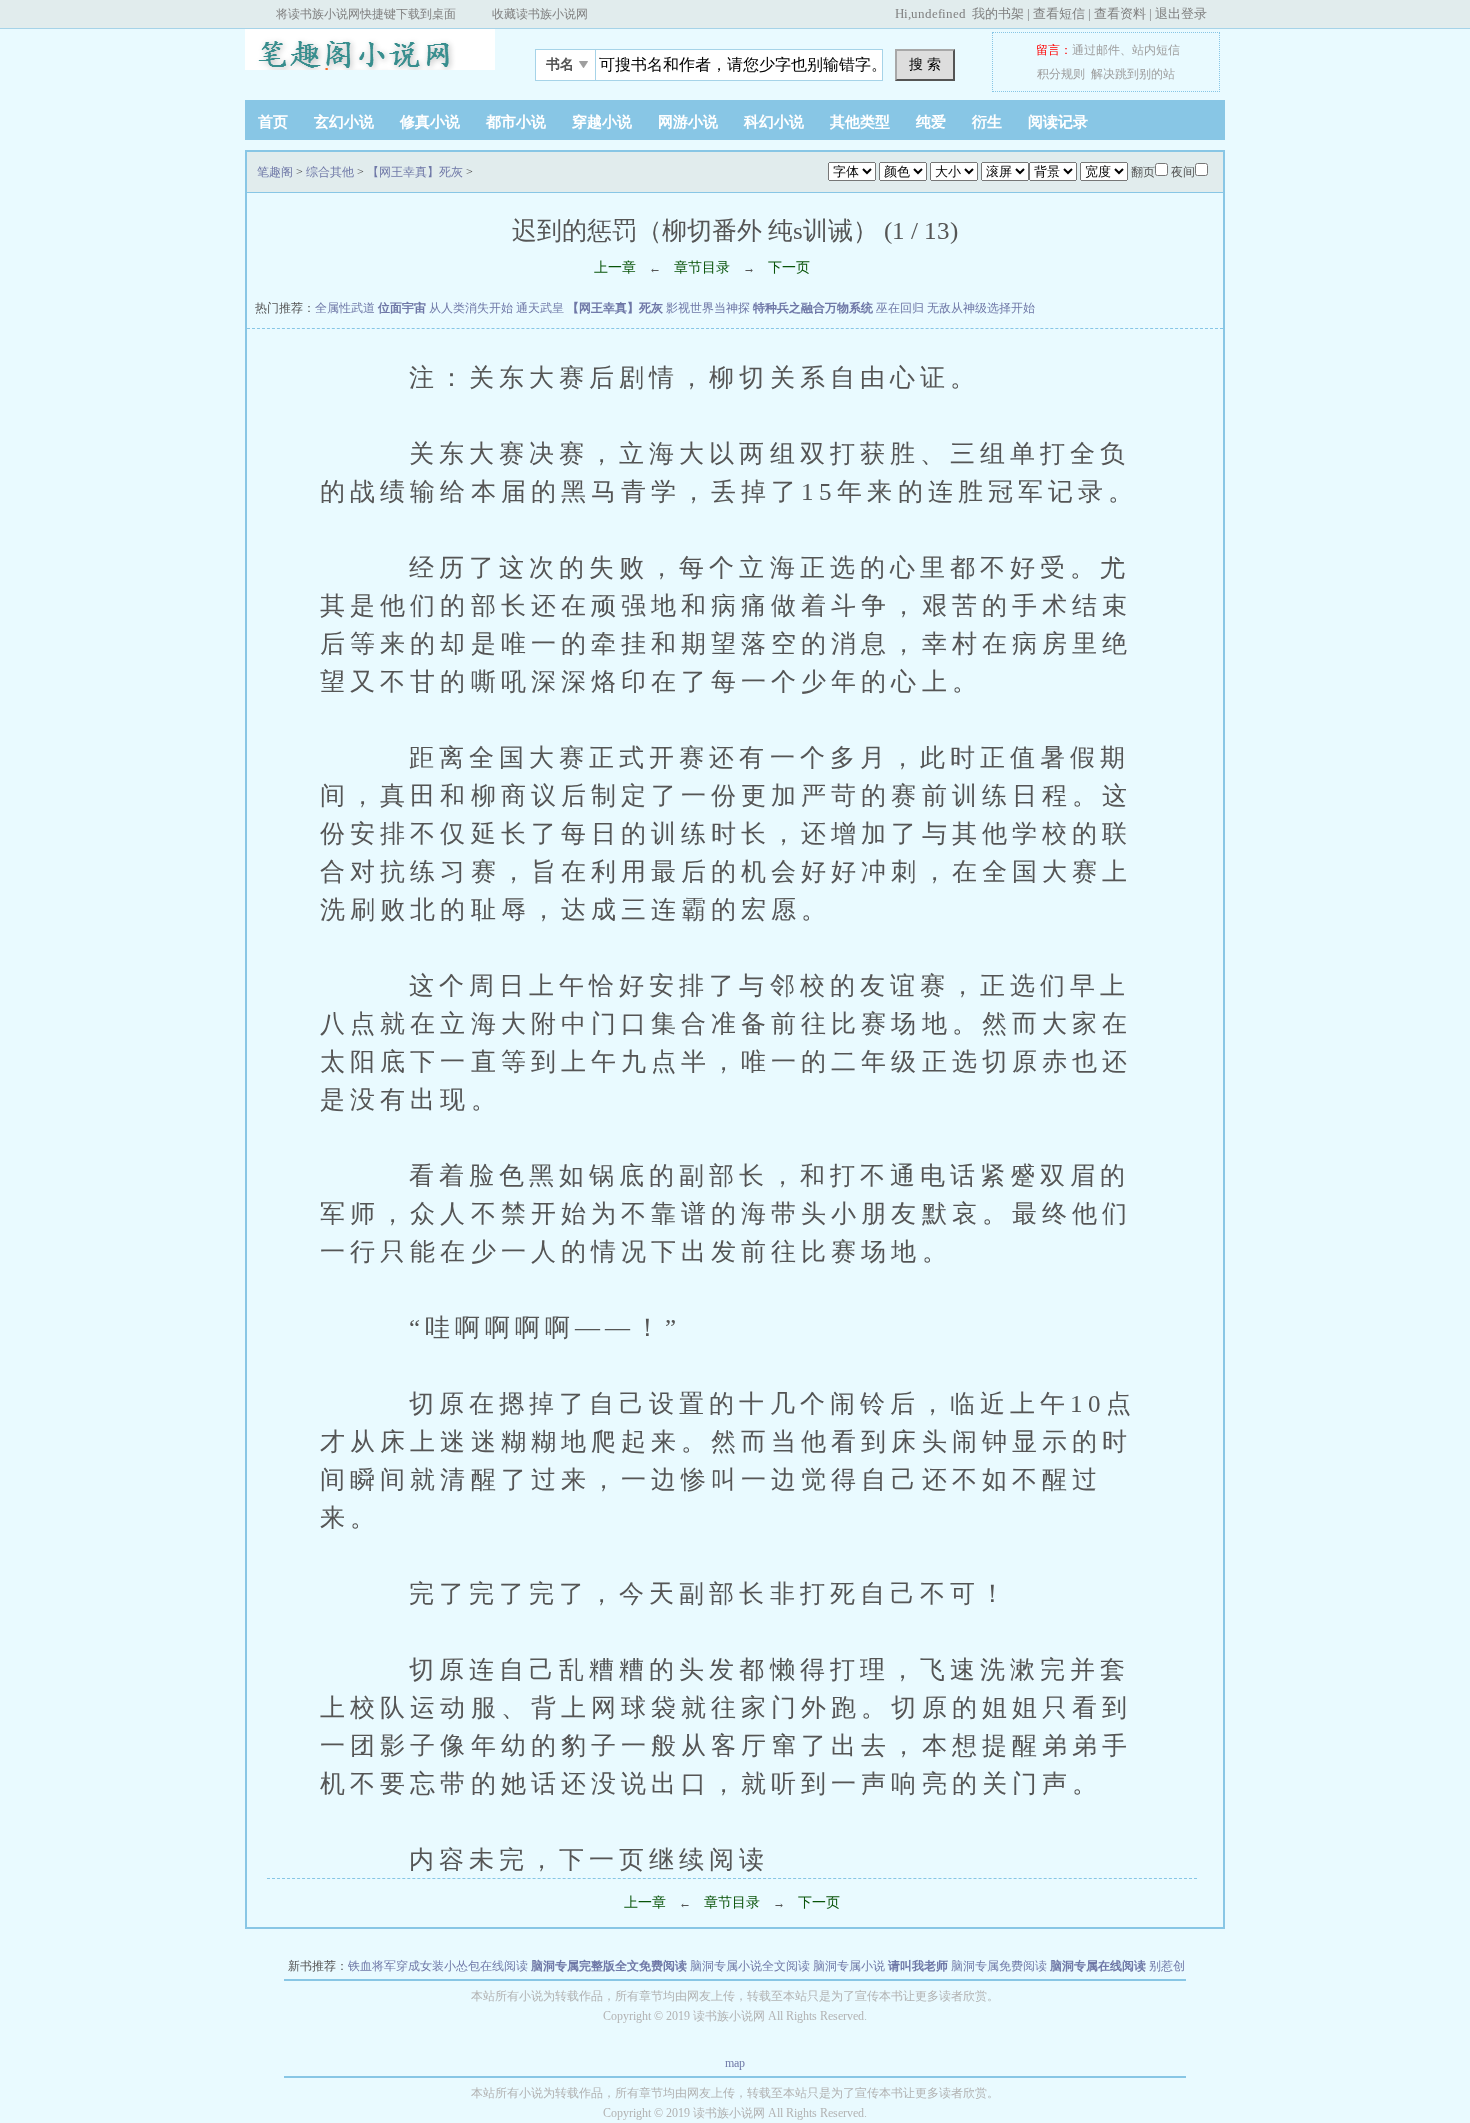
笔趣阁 (370, 59)
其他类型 (860, 122)
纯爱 (931, 122)
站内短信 (1156, 50)
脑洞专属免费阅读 (999, 1966)
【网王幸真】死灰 (415, 172)
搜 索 (925, 64)
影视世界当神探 (708, 308)
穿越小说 (602, 122)
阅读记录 (1058, 122)
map (735, 2063)
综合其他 (330, 172)
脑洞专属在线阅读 (1098, 1966)
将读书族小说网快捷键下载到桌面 (366, 14)
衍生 (987, 122)
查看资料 (1120, 13)
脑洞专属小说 (849, 1966)
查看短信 (1059, 13)
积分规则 (1061, 74)
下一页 (789, 267)
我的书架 (998, 13)
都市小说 (516, 122)
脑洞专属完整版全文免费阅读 (609, 1966)
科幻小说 (774, 122)
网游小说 (688, 122)
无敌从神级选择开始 (981, 308)
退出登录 (1181, 13)
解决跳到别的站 (1133, 74)
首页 (273, 122)
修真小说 (430, 122)
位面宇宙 (402, 308)
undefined (938, 13)
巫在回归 (900, 308)
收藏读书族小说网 (540, 14)
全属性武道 (345, 308)
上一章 (615, 267)
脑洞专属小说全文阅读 (750, 1966)
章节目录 (702, 267)
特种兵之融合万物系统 (813, 308)
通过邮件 (1096, 50)
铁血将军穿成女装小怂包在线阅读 (438, 1966)
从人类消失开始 (471, 308)
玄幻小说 (344, 122)
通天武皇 (540, 308)
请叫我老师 (918, 1966)
